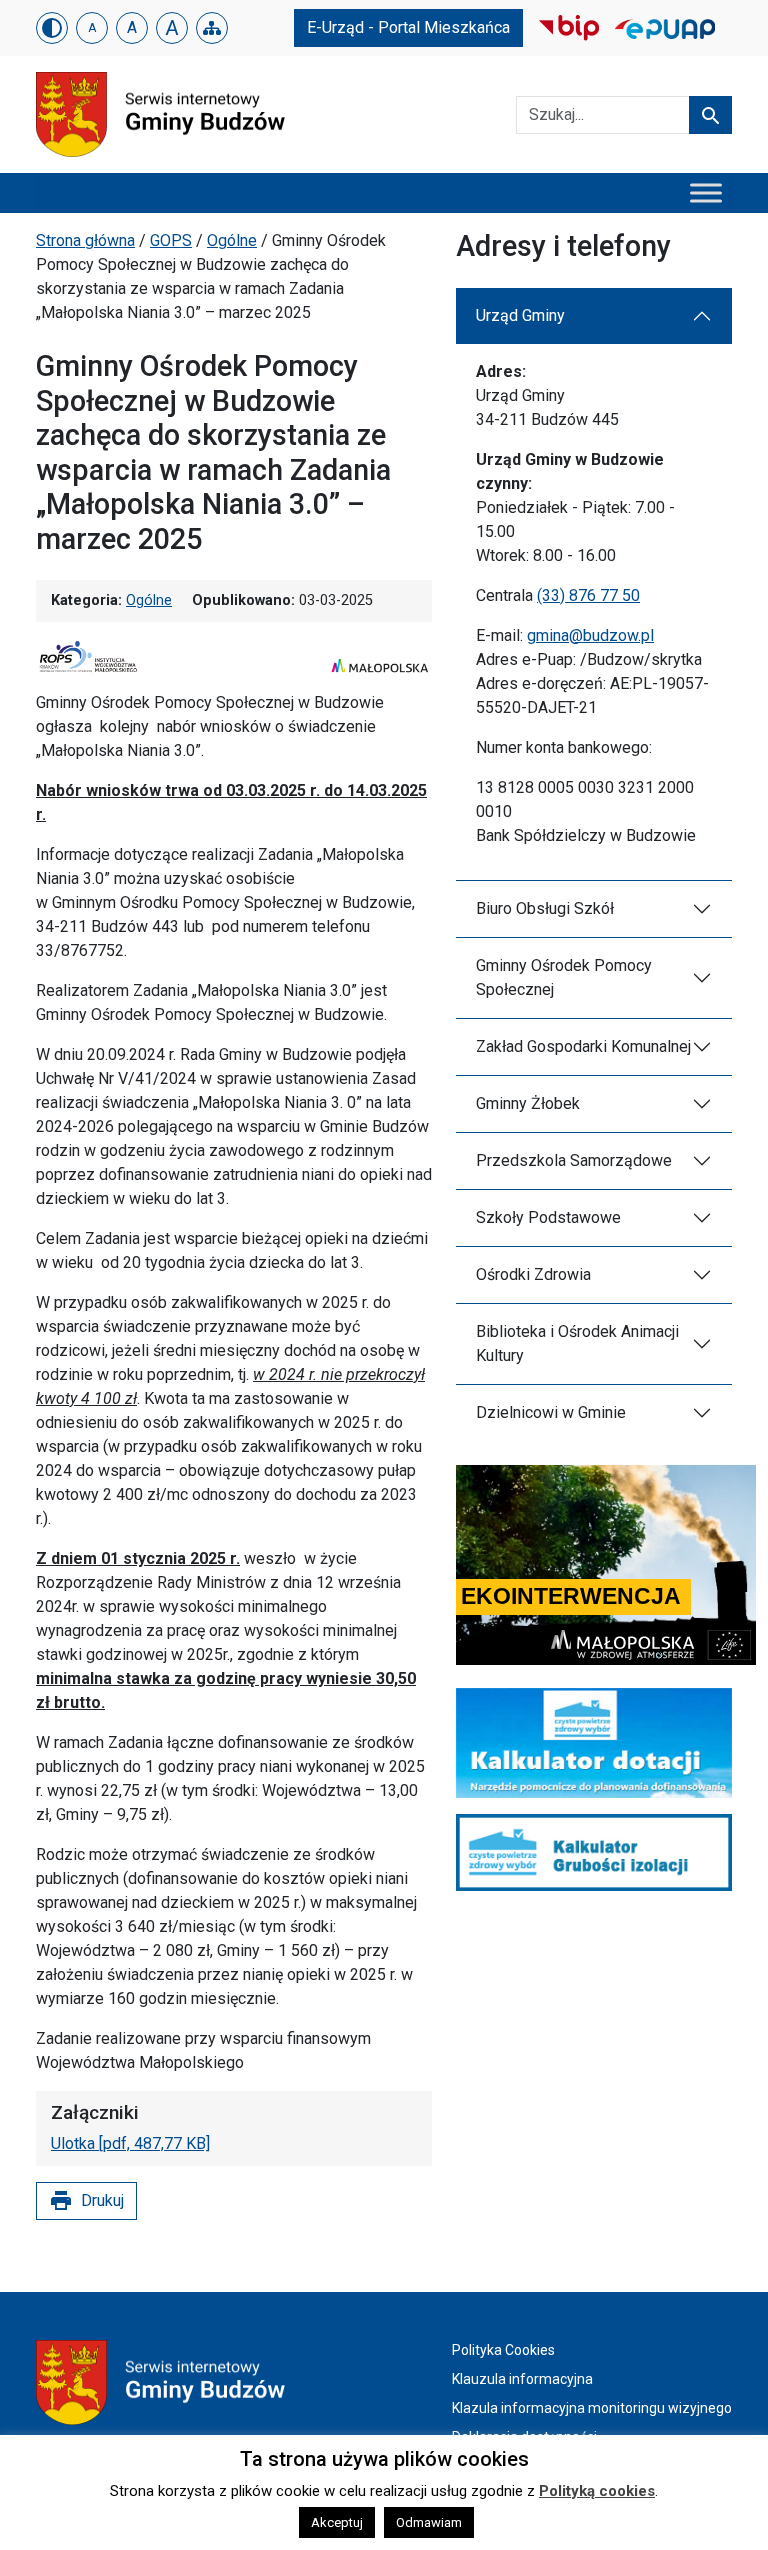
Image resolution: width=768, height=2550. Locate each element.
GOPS (171, 240)
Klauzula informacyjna (522, 2379)
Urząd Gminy (520, 315)
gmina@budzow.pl (590, 635)
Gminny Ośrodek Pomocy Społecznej (564, 977)
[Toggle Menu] (706, 192)
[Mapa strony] (212, 28)
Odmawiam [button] (429, 2522)
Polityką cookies (597, 2491)
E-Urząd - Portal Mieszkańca (408, 27)
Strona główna (85, 240)
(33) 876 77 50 (588, 595)
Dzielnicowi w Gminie (551, 1412)
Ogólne (232, 240)
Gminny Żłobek (528, 1103)
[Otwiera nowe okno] (569, 26)
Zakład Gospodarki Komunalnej (583, 1046)
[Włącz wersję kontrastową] (52, 28)
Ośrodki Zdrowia (533, 1274)
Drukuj (86, 2201)
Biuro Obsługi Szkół (545, 908)
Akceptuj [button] (337, 2522)
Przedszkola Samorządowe (574, 1160)
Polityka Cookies (503, 2350)
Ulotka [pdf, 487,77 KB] (130, 2143)
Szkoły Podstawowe (548, 1217)
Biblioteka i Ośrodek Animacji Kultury (577, 1343)
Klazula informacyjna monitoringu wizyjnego (592, 2408)
